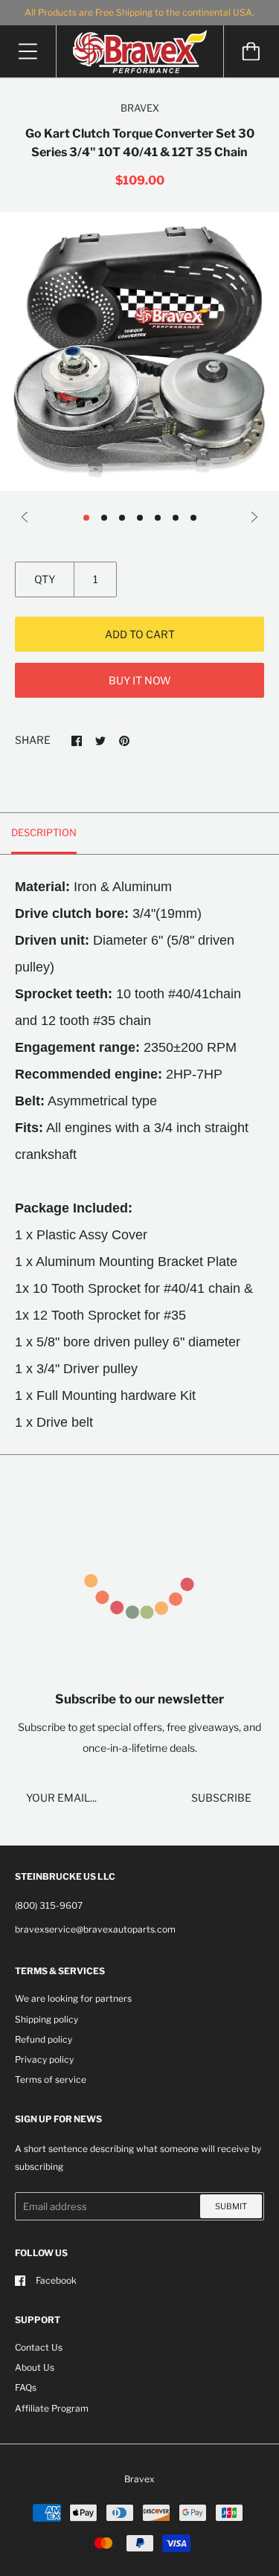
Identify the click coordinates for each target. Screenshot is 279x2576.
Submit (231, 2206)
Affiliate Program (52, 2408)
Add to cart (140, 634)
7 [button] (193, 518)
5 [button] (158, 518)
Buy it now (140, 680)
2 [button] (104, 518)
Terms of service (51, 2079)
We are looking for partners (73, 1998)
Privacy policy (44, 2059)
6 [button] (176, 518)
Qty (45, 579)
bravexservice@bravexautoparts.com (95, 1929)
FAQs (26, 2387)
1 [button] (86, 518)
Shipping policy (46, 2019)
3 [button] (122, 518)
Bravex (139, 2479)
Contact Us (39, 2347)
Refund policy (44, 2039)
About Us (35, 2367)
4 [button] (140, 518)
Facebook (56, 2280)
